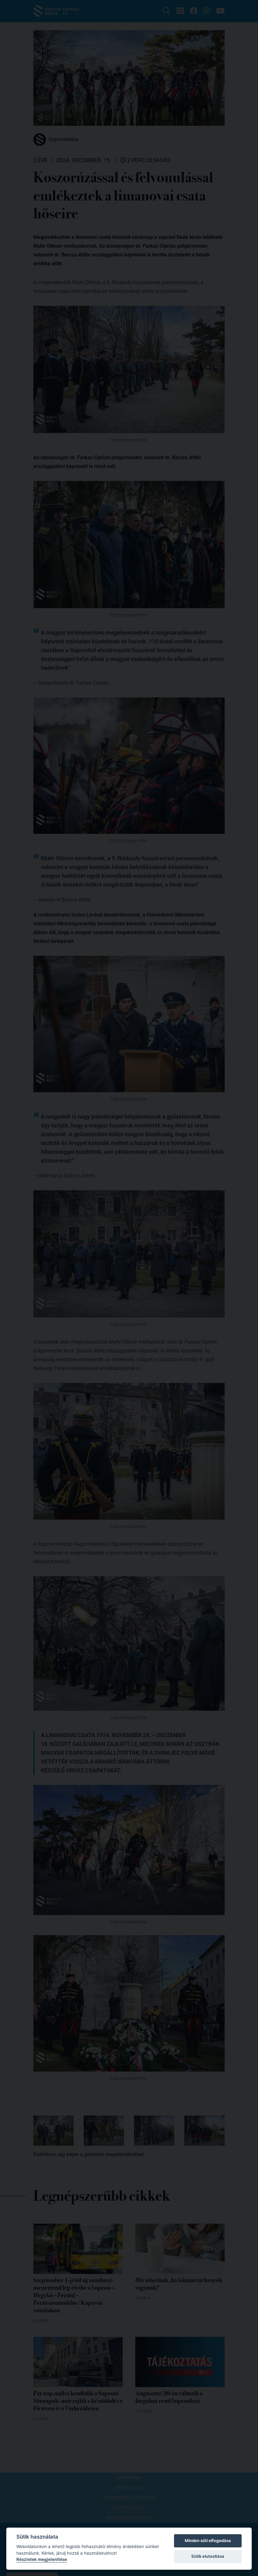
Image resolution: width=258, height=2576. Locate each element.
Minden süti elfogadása (208, 2540)
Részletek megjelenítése (42, 2559)
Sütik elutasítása (208, 2556)
